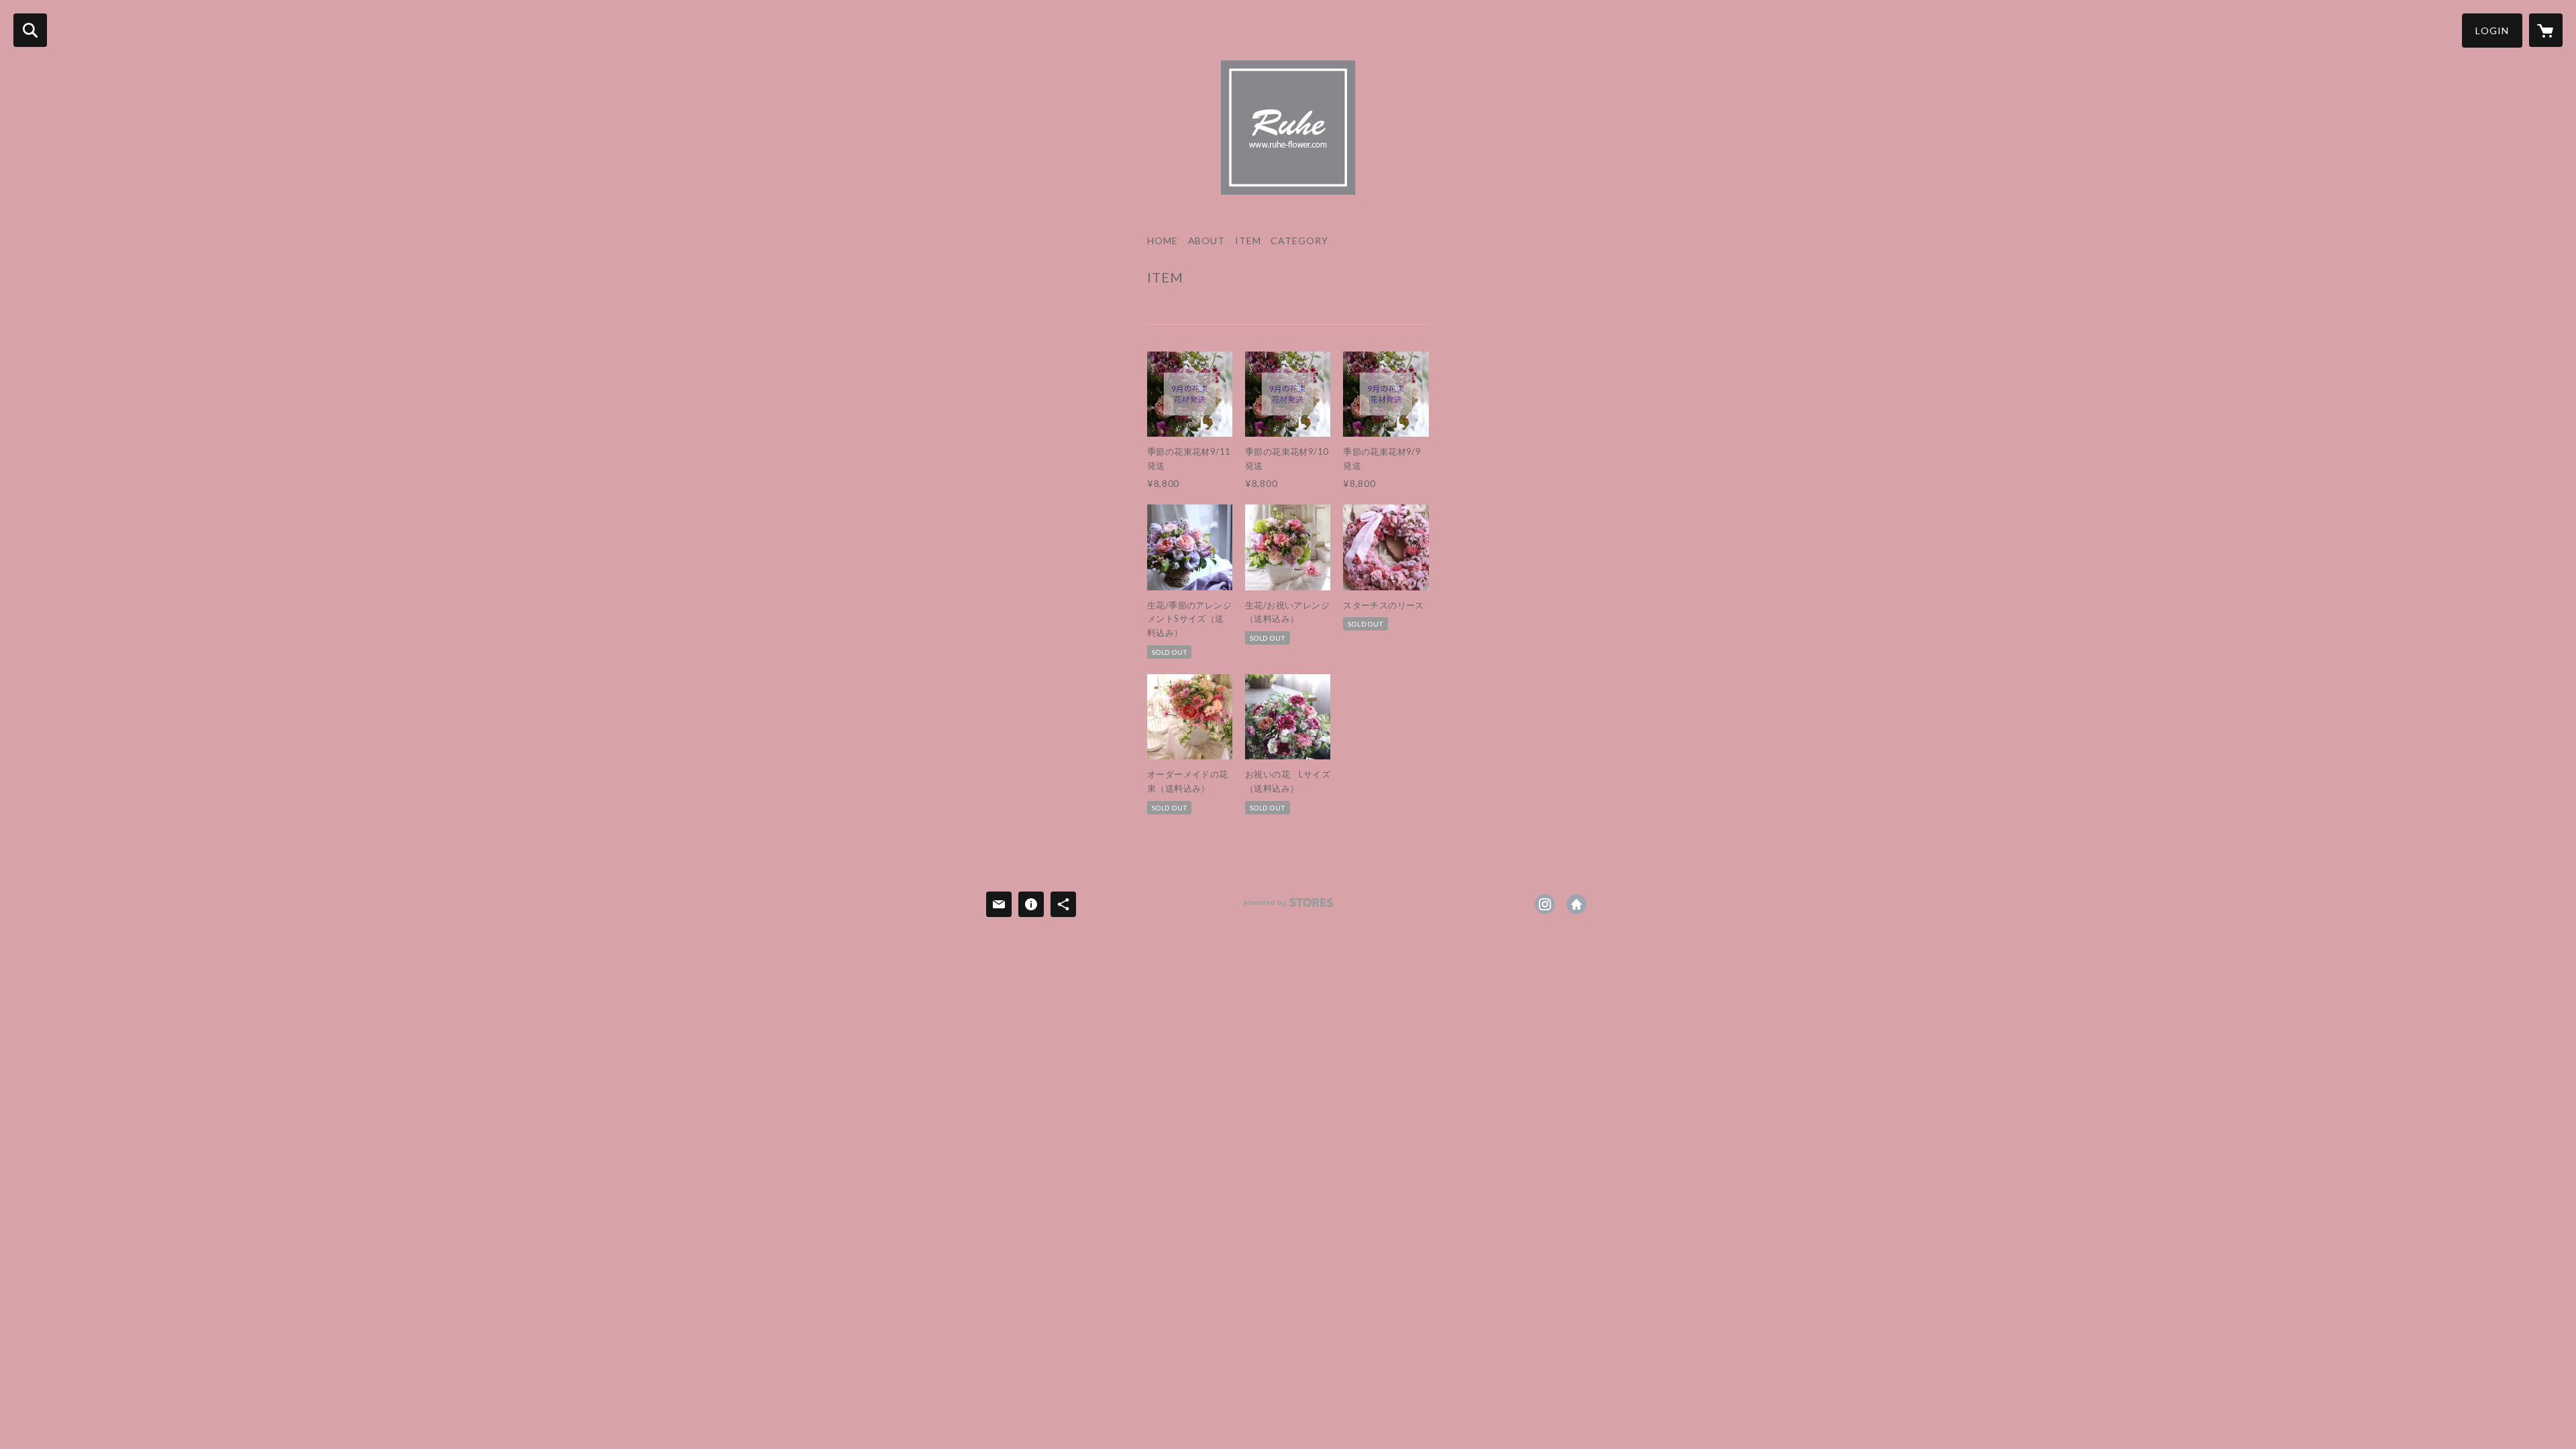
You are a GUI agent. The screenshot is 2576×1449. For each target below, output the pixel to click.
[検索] (30, 30)
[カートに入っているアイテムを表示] (2546, 30)
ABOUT (1206, 241)
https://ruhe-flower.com (1576, 904)
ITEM (1248, 241)
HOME (1163, 241)
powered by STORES (1288, 907)
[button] (2492, 31)
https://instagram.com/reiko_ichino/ (1545, 904)
